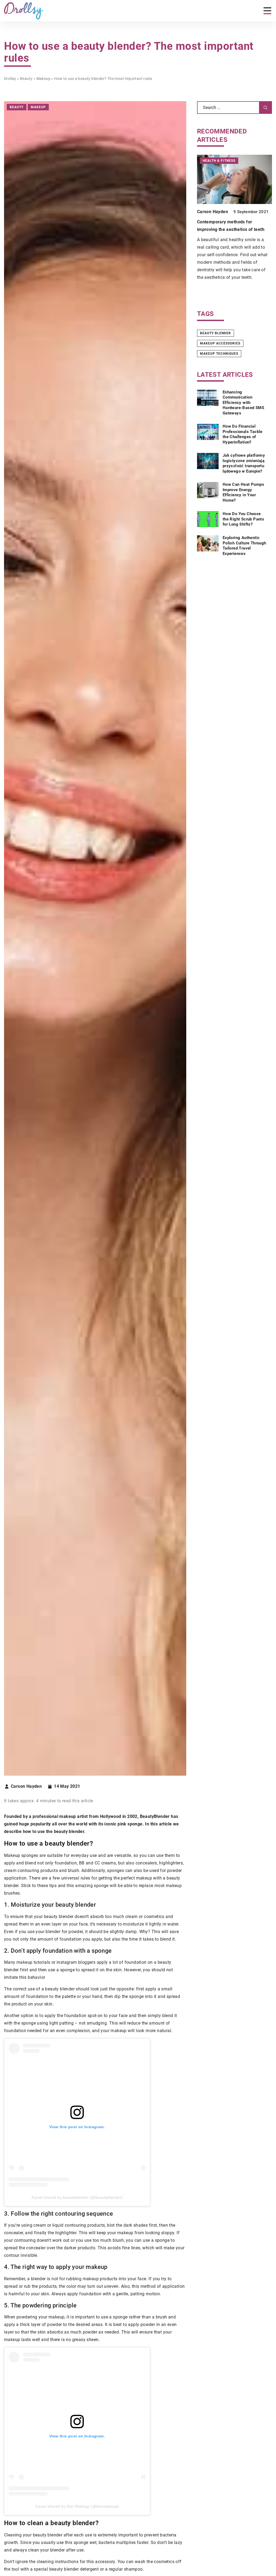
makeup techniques (219, 354)
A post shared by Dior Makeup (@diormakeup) (77, 2506)
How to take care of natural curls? (232, 222)
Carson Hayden (26, 1786)
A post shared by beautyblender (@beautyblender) (77, 2197)
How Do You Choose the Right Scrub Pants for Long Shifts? (243, 519)
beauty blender (215, 333)
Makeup (38, 107)
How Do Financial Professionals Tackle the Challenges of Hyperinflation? (243, 434)
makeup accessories (220, 343)
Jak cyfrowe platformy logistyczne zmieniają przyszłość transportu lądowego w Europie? (244, 463)
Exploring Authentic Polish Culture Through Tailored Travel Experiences (244, 546)
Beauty (17, 107)
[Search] (265, 108)
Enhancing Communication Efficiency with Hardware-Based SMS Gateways (243, 403)
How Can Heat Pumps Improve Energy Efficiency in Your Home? (243, 492)
